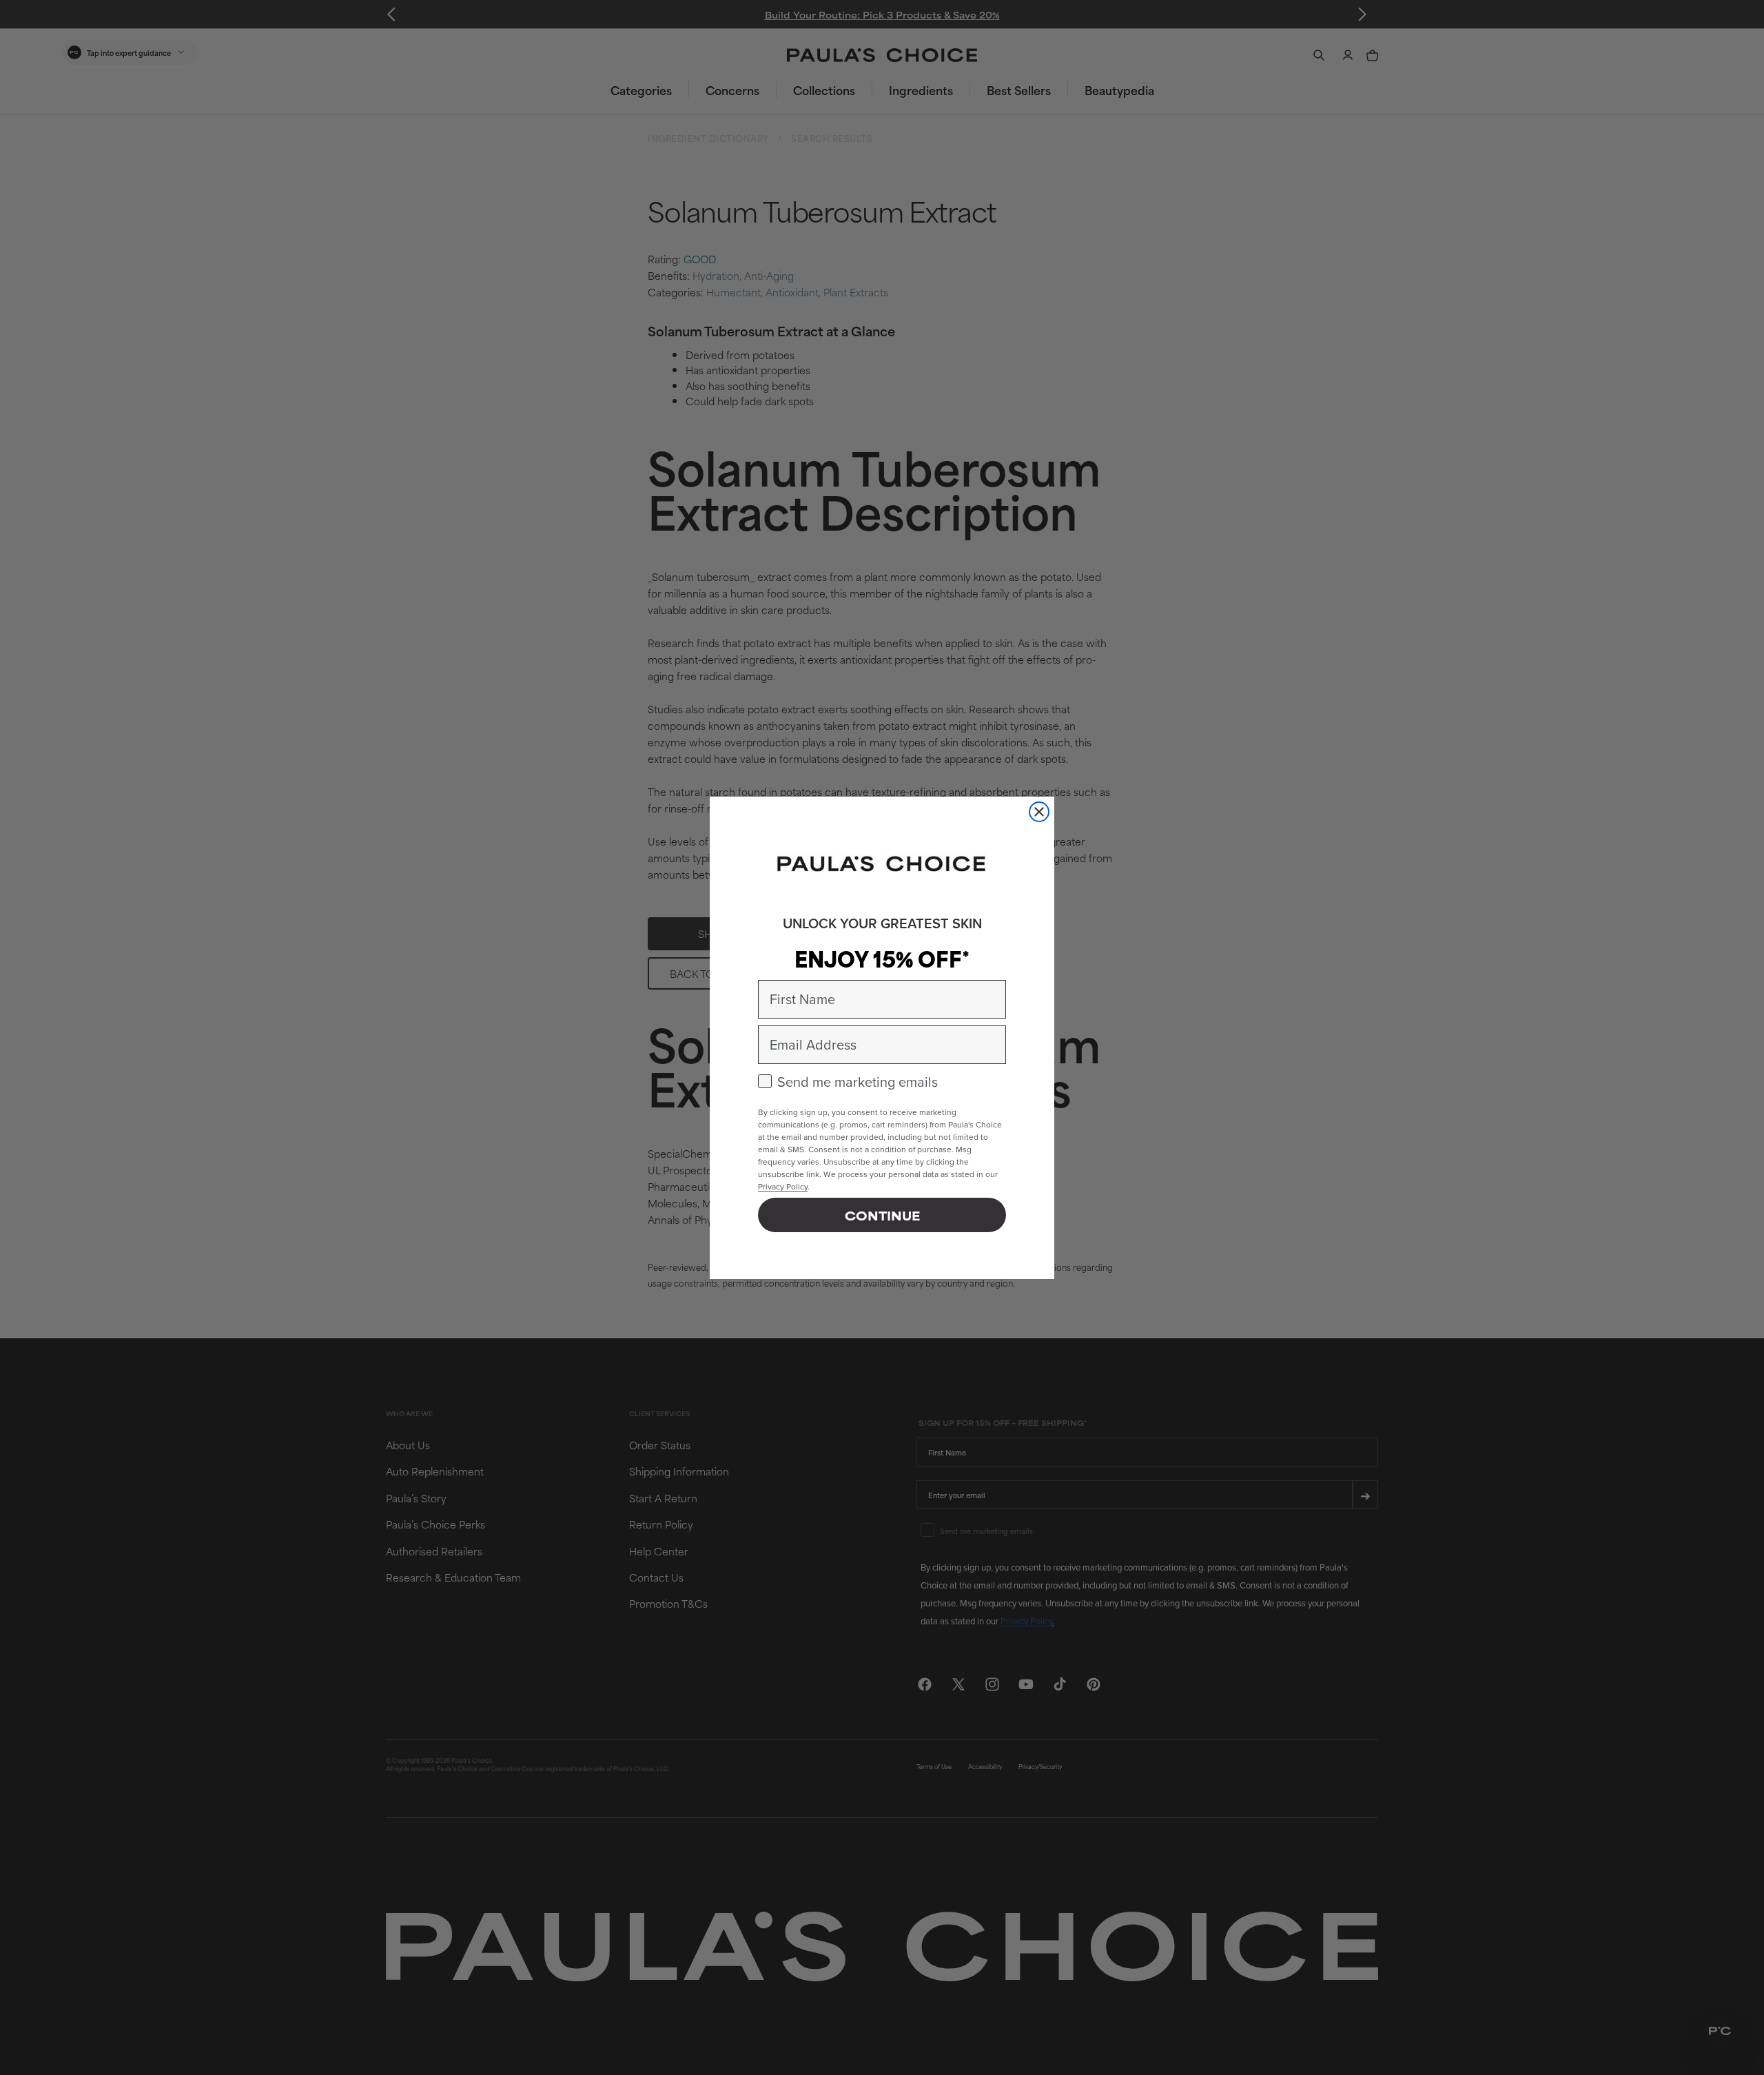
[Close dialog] (1039, 812)
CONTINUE (882, 1215)
